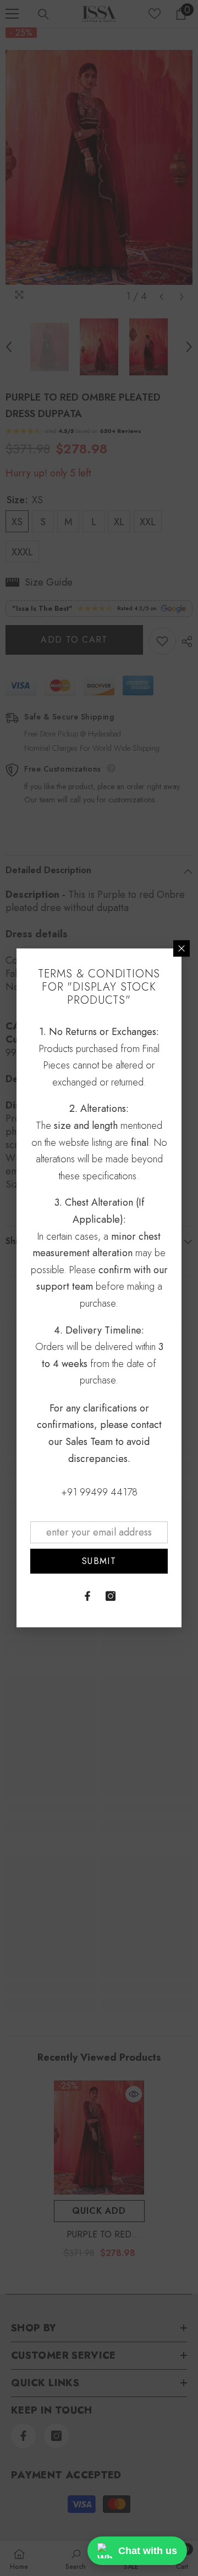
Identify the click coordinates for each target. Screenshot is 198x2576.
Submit (99, 1561)
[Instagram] (111, 1596)
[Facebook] (87, 1596)
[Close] (182, 948)
